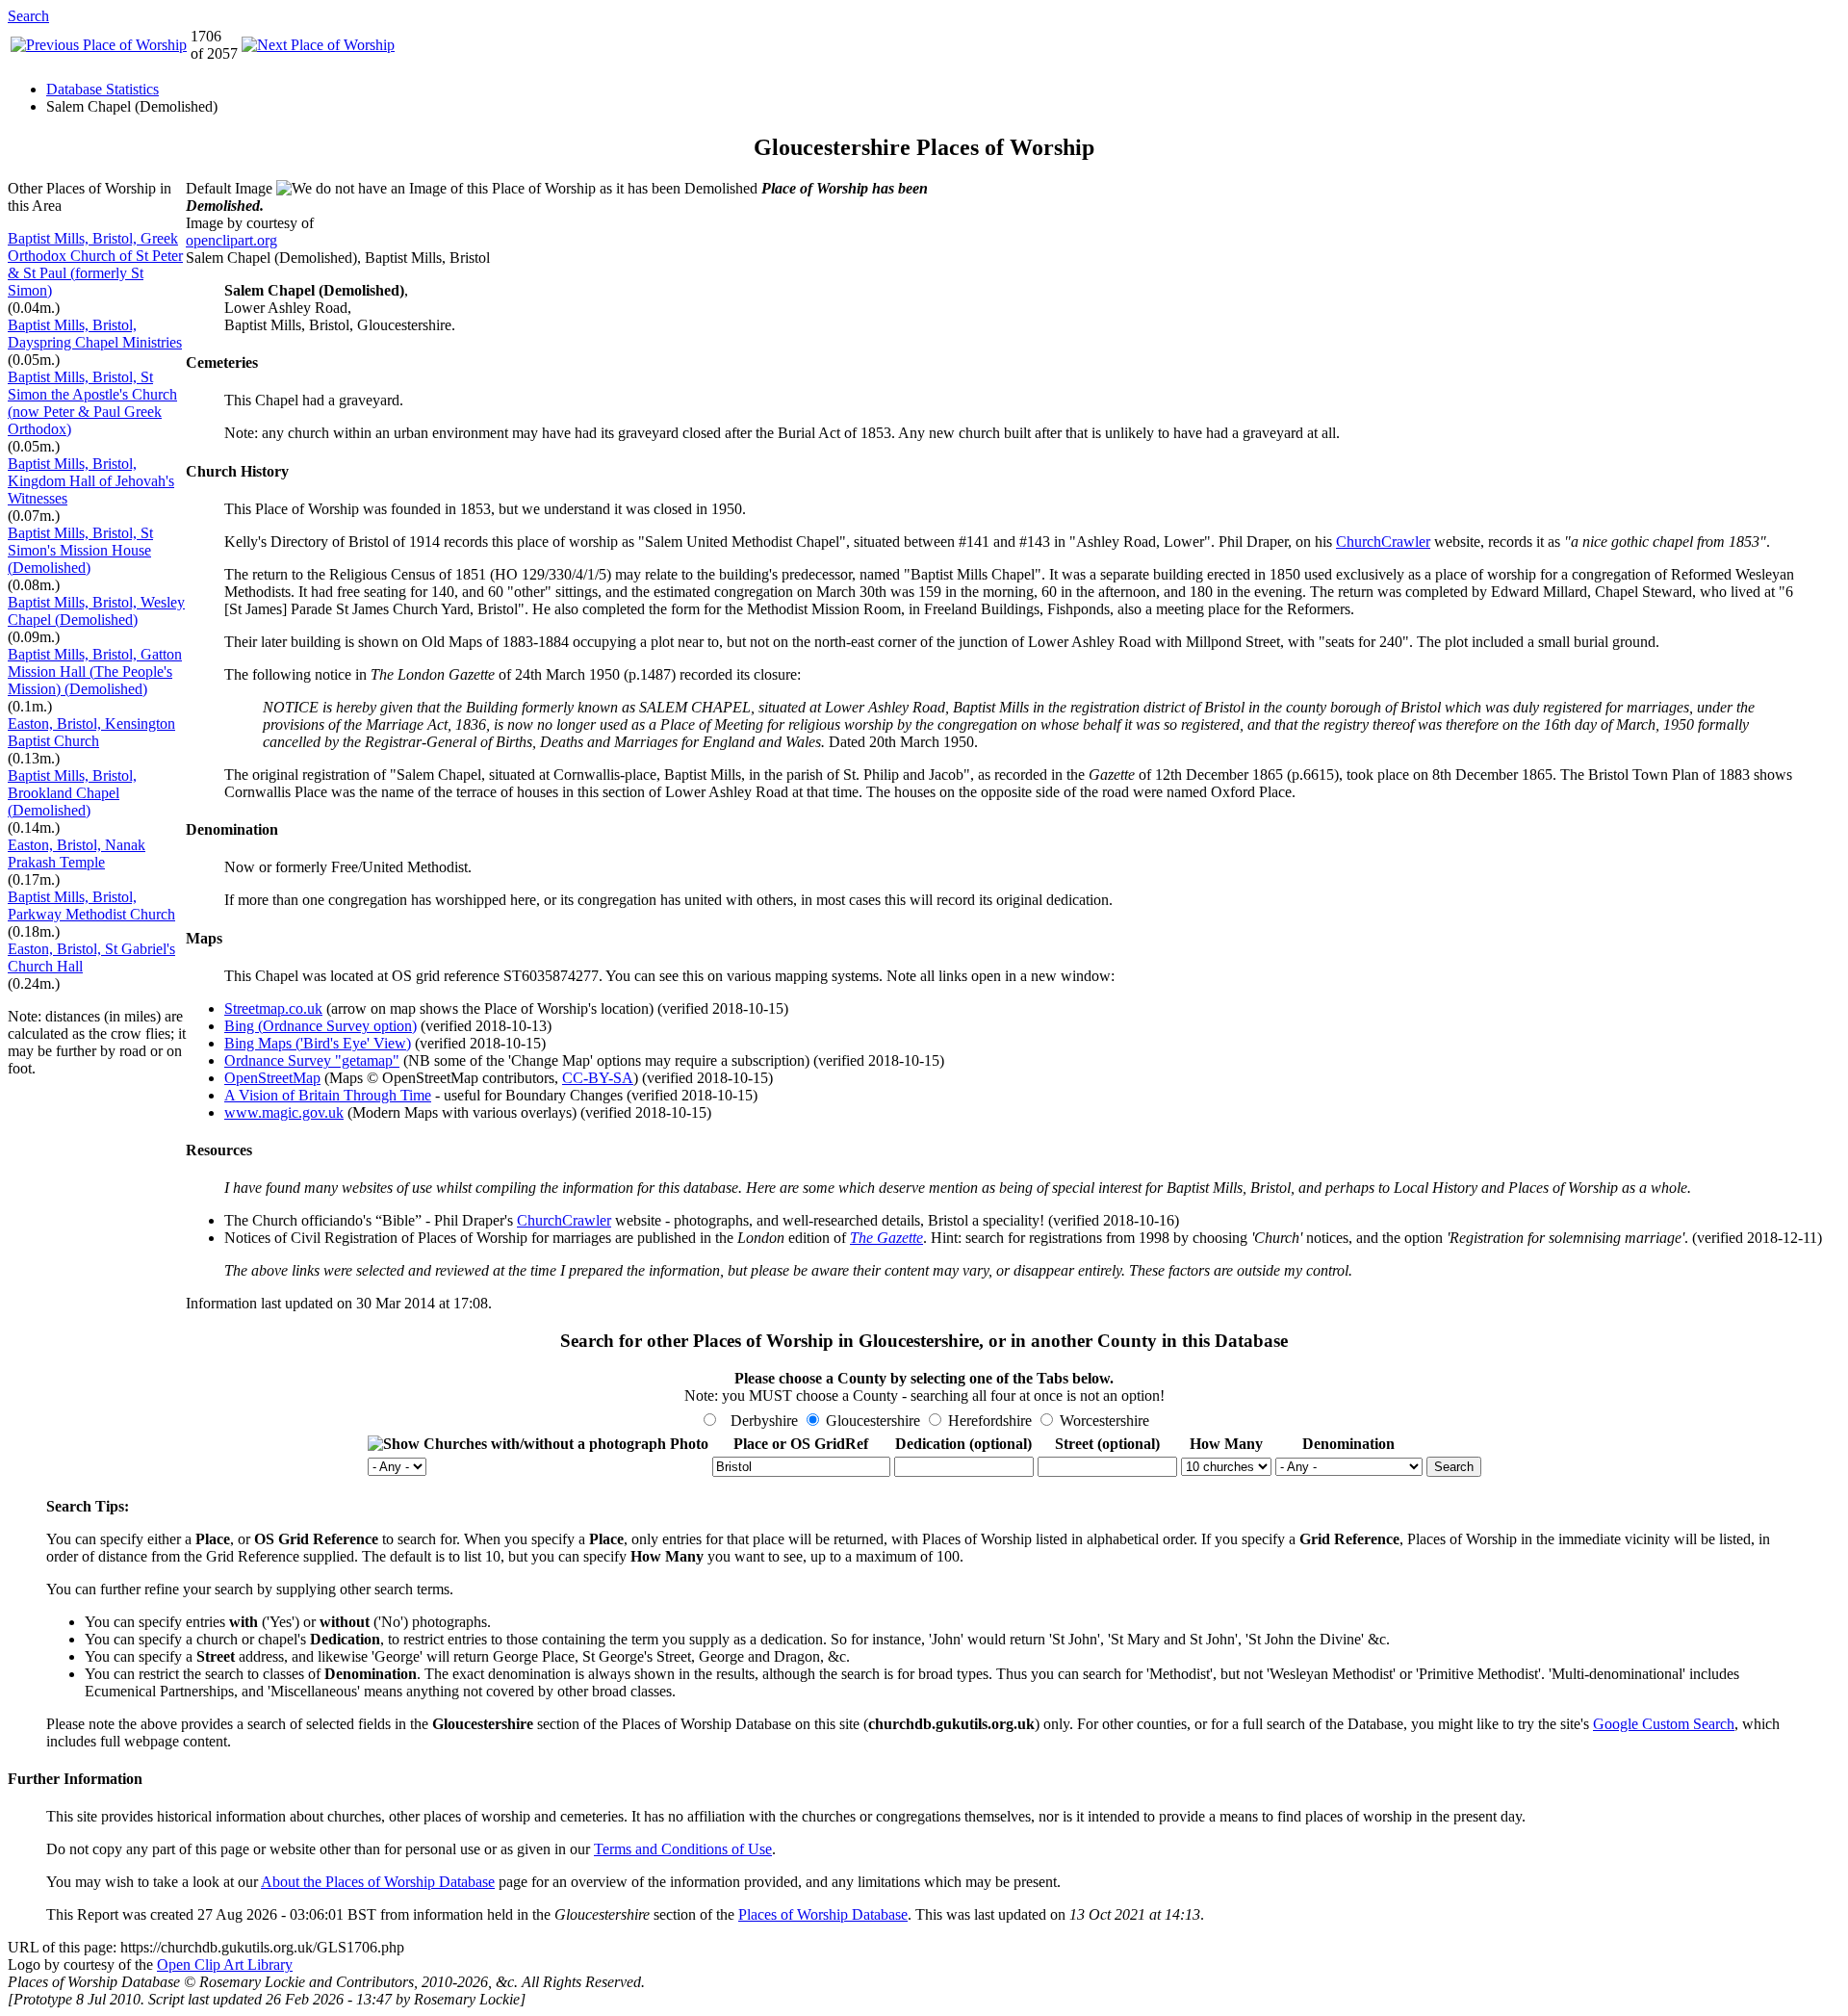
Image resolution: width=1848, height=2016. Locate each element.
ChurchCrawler (1383, 542)
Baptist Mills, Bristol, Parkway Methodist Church (91, 905)
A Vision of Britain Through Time (328, 1095)
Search (28, 16)
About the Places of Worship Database (378, 1882)
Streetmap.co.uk (273, 1008)
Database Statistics (103, 89)
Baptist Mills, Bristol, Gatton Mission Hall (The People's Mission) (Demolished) (95, 672)
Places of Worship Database (823, 1914)
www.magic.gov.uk (284, 1112)
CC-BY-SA (598, 1078)
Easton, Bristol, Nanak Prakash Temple (77, 853)
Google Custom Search (1664, 1724)
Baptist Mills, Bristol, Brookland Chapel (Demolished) (72, 793)
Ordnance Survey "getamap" (312, 1060)
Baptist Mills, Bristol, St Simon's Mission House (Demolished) (80, 550)
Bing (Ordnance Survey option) (321, 1026)
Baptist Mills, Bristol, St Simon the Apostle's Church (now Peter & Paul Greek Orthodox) (92, 403)
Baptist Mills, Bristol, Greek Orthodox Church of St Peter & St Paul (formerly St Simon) (95, 264)
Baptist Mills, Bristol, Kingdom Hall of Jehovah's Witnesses (91, 481)
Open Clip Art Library (225, 1964)
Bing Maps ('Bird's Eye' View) (318, 1043)
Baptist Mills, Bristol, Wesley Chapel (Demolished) (96, 611)
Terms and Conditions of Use (683, 1849)
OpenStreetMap (272, 1078)
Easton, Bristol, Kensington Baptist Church (91, 732)
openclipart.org (231, 240)
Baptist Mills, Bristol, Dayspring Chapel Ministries (95, 334)
